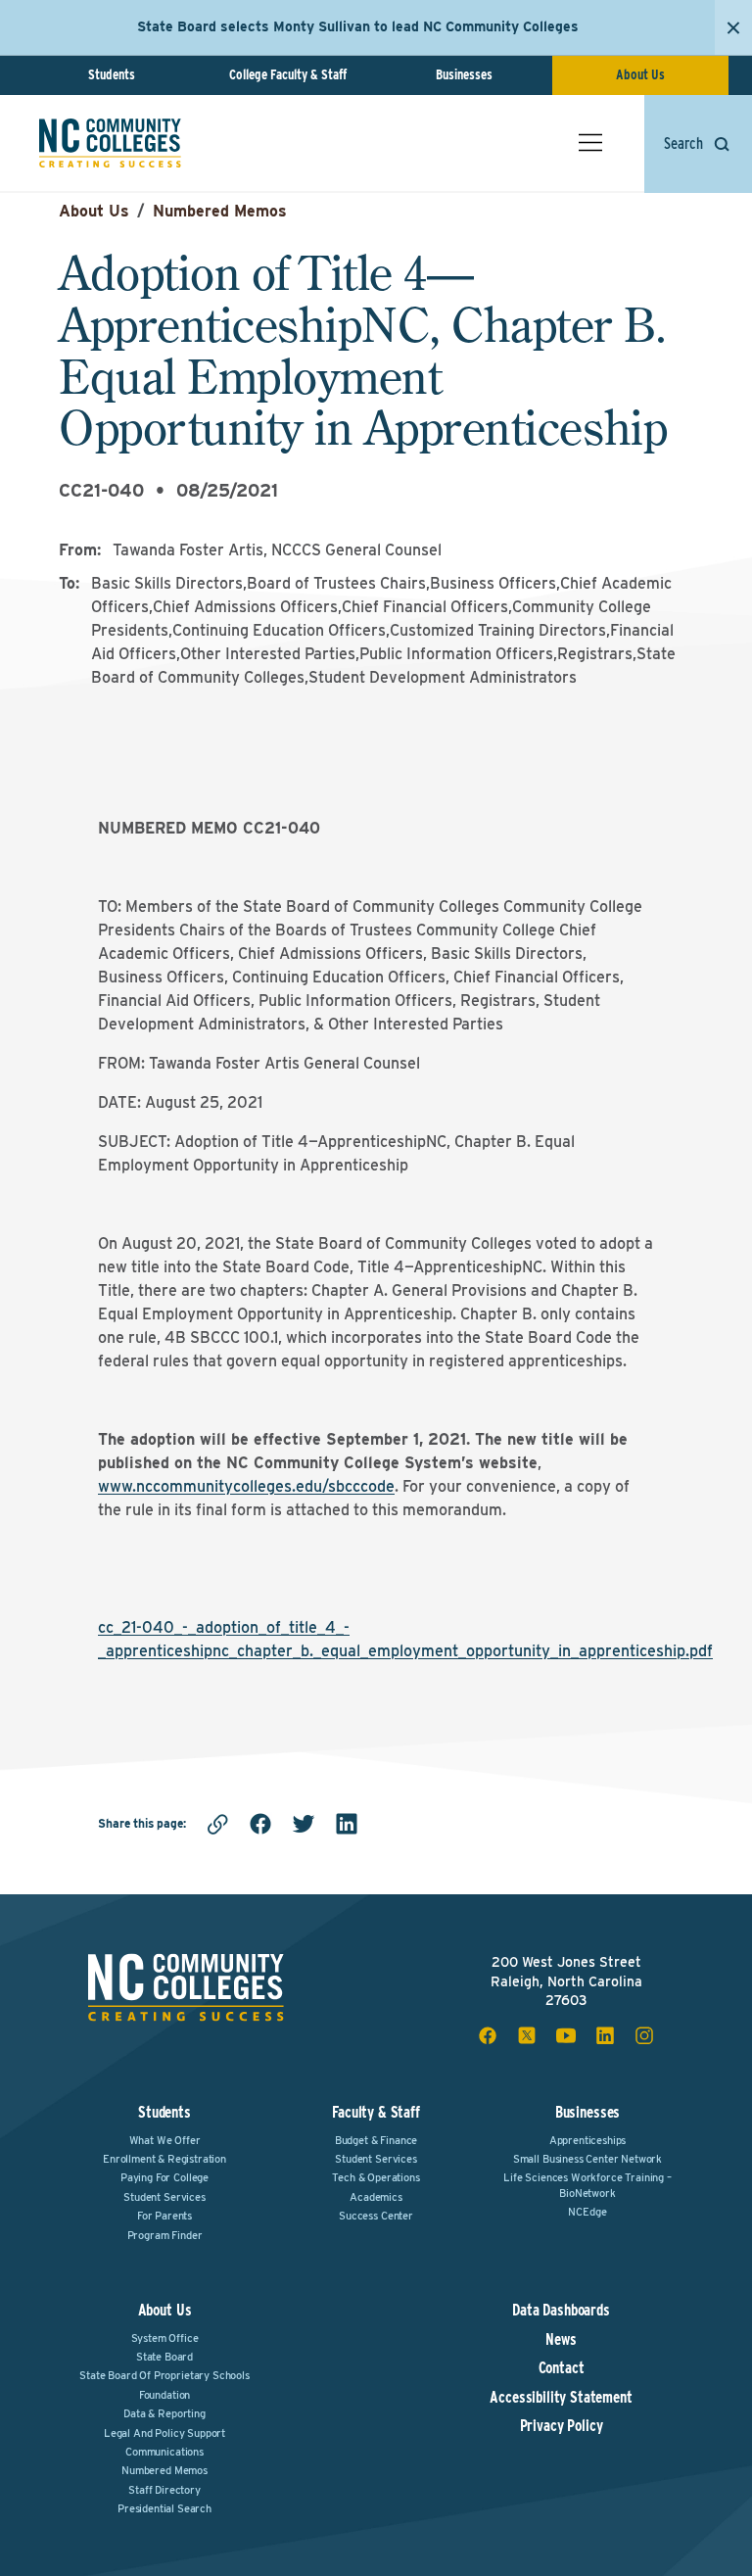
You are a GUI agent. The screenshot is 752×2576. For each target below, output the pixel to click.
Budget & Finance (376, 2140)
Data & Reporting (164, 2413)
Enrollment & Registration (164, 2159)
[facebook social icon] (488, 2035)
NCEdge (587, 2212)
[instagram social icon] (644, 2035)
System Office (165, 2338)
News (561, 2340)
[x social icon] (527, 2035)
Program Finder (165, 2235)
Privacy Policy (562, 2426)
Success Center (376, 2216)
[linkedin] (347, 1824)
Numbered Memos (220, 211)
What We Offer (165, 2140)
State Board (164, 2357)
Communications (164, 2452)
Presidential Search (164, 2508)
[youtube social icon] (566, 2035)
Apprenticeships (588, 2140)
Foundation (164, 2395)
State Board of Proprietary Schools (164, 2375)
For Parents (164, 2216)
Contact (562, 2368)
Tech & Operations (376, 2177)
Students (112, 74)
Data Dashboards (561, 2311)
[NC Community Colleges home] (110, 143)
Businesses (464, 74)
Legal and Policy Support (164, 2433)
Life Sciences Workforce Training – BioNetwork (587, 2185)
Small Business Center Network (587, 2159)
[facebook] (260, 1824)
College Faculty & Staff (288, 74)
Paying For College (164, 2177)
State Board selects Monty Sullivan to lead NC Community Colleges (358, 26)
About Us (640, 74)
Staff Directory (164, 2490)
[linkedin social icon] (605, 2035)
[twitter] (304, 1824)
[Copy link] (217, 1824)
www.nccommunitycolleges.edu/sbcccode (246, 1486)
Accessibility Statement (561, 2398)
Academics (376, 2197)
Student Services (164, 2197)
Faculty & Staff (376, 2112)
